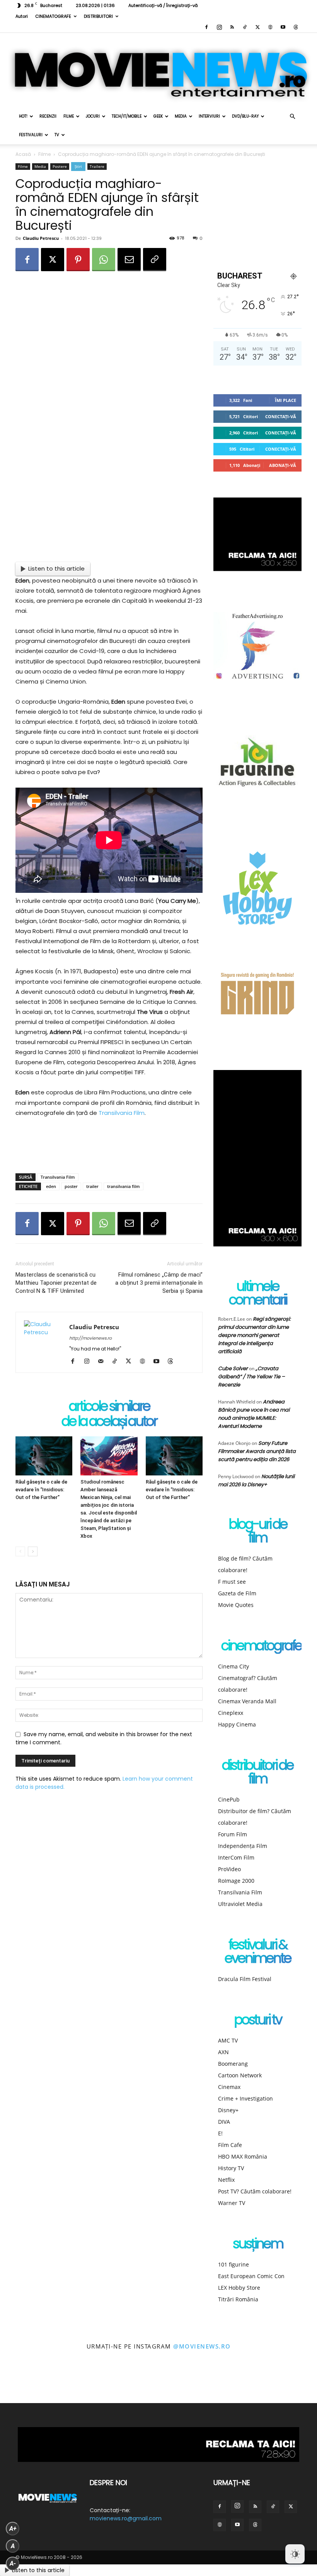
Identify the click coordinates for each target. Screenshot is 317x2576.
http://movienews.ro (90, 1338)
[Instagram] (219, 27)
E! (220, 2133)
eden (51, 1186)
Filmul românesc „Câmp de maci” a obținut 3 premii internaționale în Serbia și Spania (159, 1283)
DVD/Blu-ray (245, 116)
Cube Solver (233, 1368)
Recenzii (48, 116)
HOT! (23, 116)
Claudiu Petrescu (41, 238)
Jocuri (93, 116)
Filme (69, 116)
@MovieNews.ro (202, 2346)
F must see (232, 1582)
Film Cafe (230, 2145)
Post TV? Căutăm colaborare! (255, 2191)
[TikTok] (245, 27)
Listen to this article (56, 568)
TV (57, 135)
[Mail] (103, 1362)
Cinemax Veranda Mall (247, 1701)
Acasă (23, 154)
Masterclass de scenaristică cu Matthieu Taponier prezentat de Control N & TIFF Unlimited (56, 1283)
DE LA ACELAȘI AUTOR (109, 1422)
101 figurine (233, 2264)
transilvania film (124, 1186)
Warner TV (232, 2203)
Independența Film (243, 1846)
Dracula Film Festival (245, 1979)
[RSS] (232, 27)
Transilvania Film (122, 1113)
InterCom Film (236, 1857)
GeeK (158, 116)
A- (13, 2563)
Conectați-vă (281, 416)
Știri (78, 166)
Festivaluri (31, 135)
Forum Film (233, 1834)
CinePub (229, 1799)
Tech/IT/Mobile (127, 116)
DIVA (224, 2122)
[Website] (270, 27)
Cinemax (229, 2087)
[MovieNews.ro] (158, 70)
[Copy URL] (155, 260)
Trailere (97, 166)
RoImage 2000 (236, 1881)
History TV (231, 2168)
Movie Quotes (236, 1605)
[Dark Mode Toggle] (295, 2554)
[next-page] (33, 1551)
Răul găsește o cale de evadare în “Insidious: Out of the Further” (41, 1490)
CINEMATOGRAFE (53, 16)
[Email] (129, 260)
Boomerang (233, 2064)
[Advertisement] (109, 1147)
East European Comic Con (251, 2276)
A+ (13, 2529)
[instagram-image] (20, 2384)
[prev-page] (20, 1551)
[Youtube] (283, 27)
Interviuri (209, 116)
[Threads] (296, 27)
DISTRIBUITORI (98, 16)
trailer (92, 1186)
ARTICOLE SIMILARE (109, 1407)
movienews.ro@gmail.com (126, 2518)
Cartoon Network (240, 2075)
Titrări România (238, 2299)
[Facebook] (206, 27)
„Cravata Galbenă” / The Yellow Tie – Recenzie (251, 1377)
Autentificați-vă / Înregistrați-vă (163, 5)
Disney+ (228, 2110)
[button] (292, 117)
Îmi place (285, 400)
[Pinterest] (78, 260)
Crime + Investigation (245, 2098)
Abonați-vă (283, 465)
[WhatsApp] (104, 260)
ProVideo (229, 1869)
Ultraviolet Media (240, 1904)
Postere (60, 166)
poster (71, 1186)
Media (181, 116)
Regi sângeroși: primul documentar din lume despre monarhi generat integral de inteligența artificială (254, 1335)
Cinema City (233, 1666)
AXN (223, 2052)
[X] (257, 27)
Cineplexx (231, 1713)
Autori (22, 16)
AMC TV (228, 2040)
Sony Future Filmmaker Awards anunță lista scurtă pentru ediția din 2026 (257, 1451)
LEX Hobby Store (239, 2288)
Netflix (226, 2180)
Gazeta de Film (237, 1593)
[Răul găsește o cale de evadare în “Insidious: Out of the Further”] (44, 1456)
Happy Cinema (237, 1724)
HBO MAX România (243, 2156)
